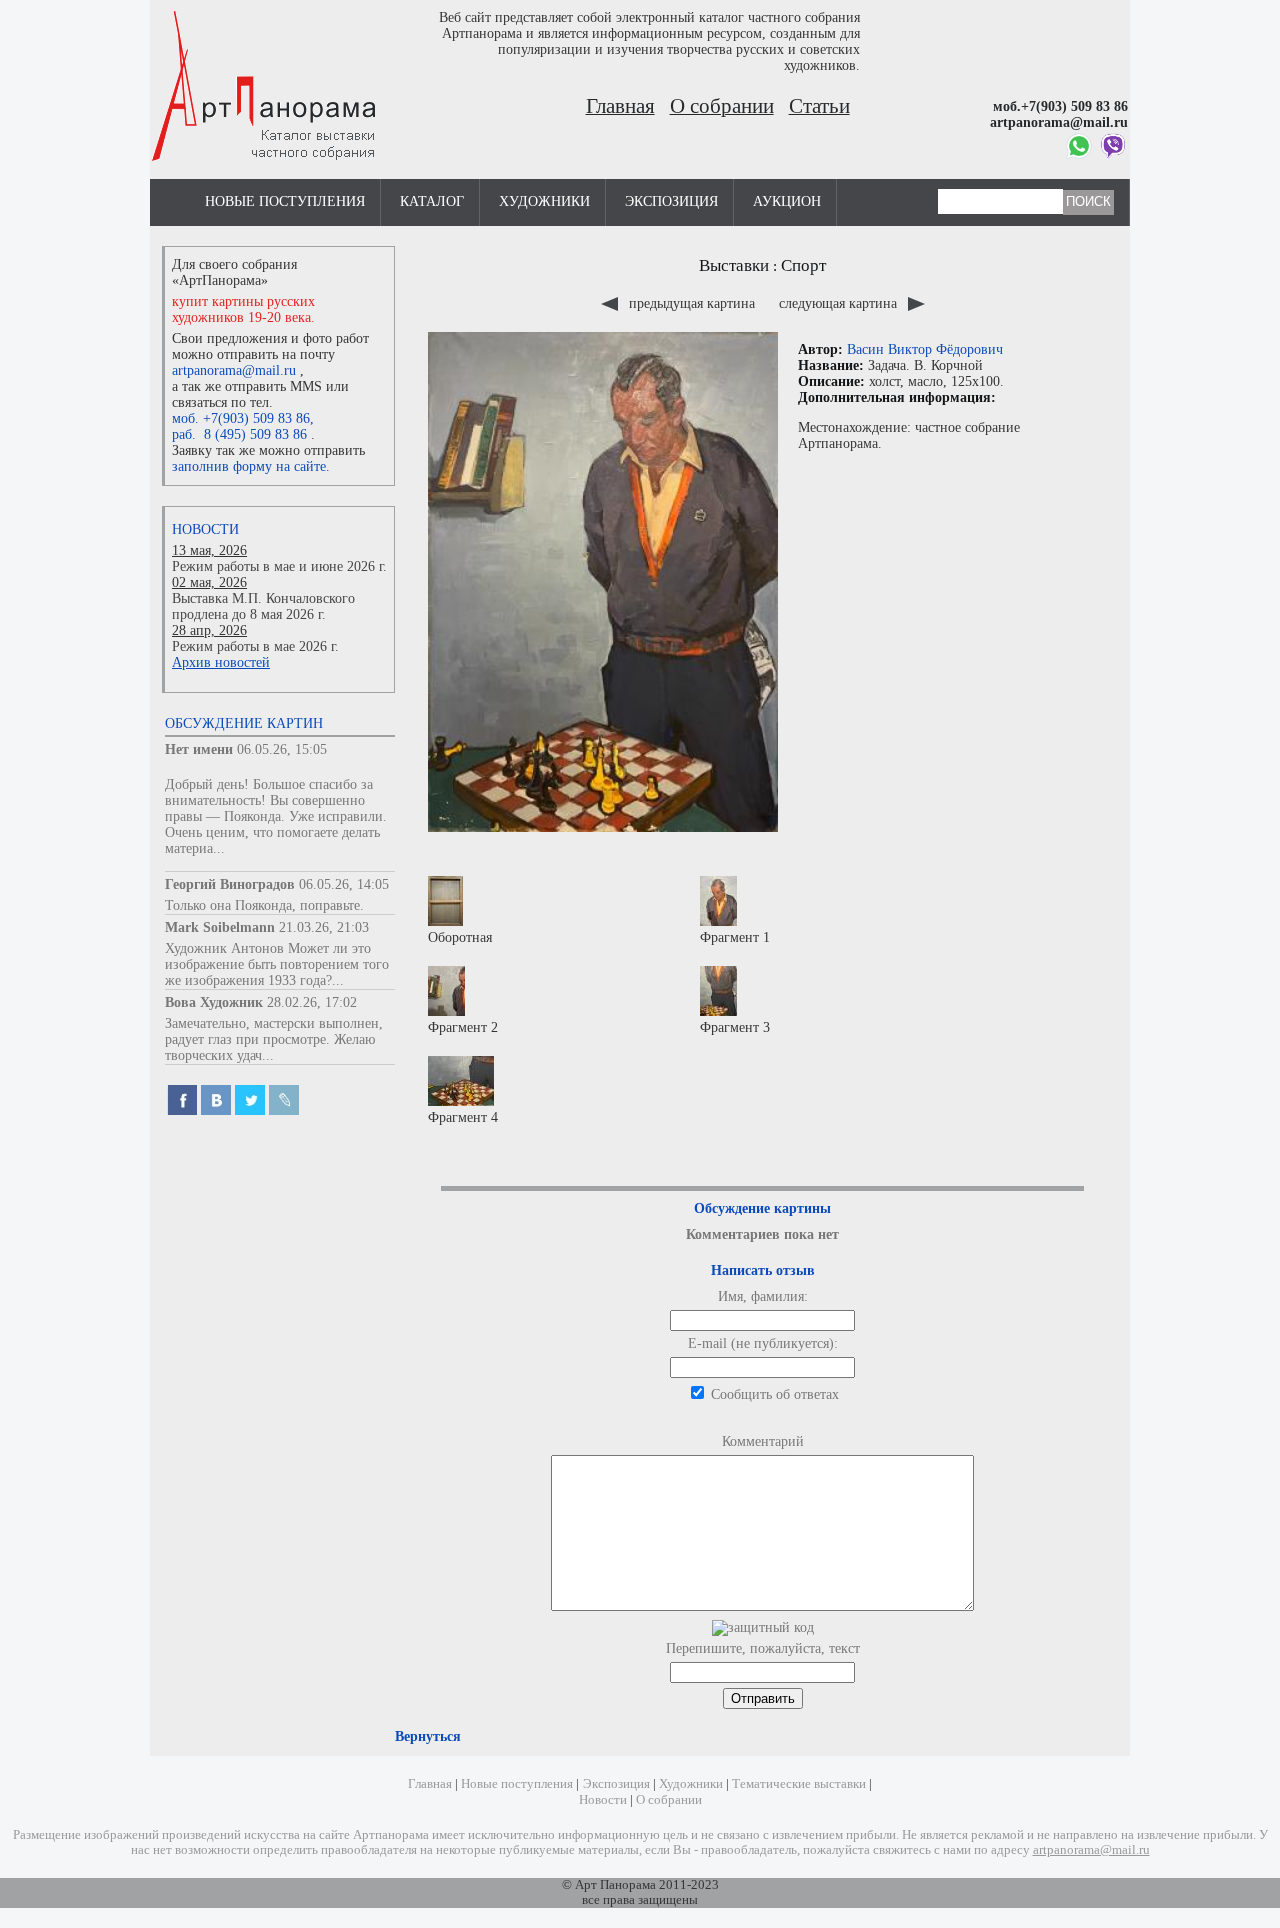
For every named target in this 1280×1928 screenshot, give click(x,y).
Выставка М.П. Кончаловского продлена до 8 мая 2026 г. (263, 606)
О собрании (722, 106)
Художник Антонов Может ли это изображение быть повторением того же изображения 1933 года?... (277, 964)
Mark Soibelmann (220, 927)
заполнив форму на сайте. (251, 466)
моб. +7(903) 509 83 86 (241, 418)
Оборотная (460, 937)
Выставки (734, 265)
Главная (620, 106)
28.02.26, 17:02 (312, 1002)
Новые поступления (285, 201)
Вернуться (428, 1736)
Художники (544, 201)
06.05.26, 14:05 (344, 884)
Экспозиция (671, 201)
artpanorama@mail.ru (234, 370)
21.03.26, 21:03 (324, 927)
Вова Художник (214, 1002)
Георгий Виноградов (230, 884)
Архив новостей (221, 662)
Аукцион (787, 201)
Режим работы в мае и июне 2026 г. (279, 566)
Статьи (819, 106)
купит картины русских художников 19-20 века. (243, 309)
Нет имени (199, 749)
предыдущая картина (692, 303)
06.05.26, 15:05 (282, 749)
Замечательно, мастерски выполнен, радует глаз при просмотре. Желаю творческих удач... (274, 1039)
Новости (205, 529)
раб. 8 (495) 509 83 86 (239, 434)
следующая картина (840, 303)
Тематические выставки (799, 1784)
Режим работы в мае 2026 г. (255, 646)
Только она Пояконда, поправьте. (264, 905)
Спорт (803, 265)
